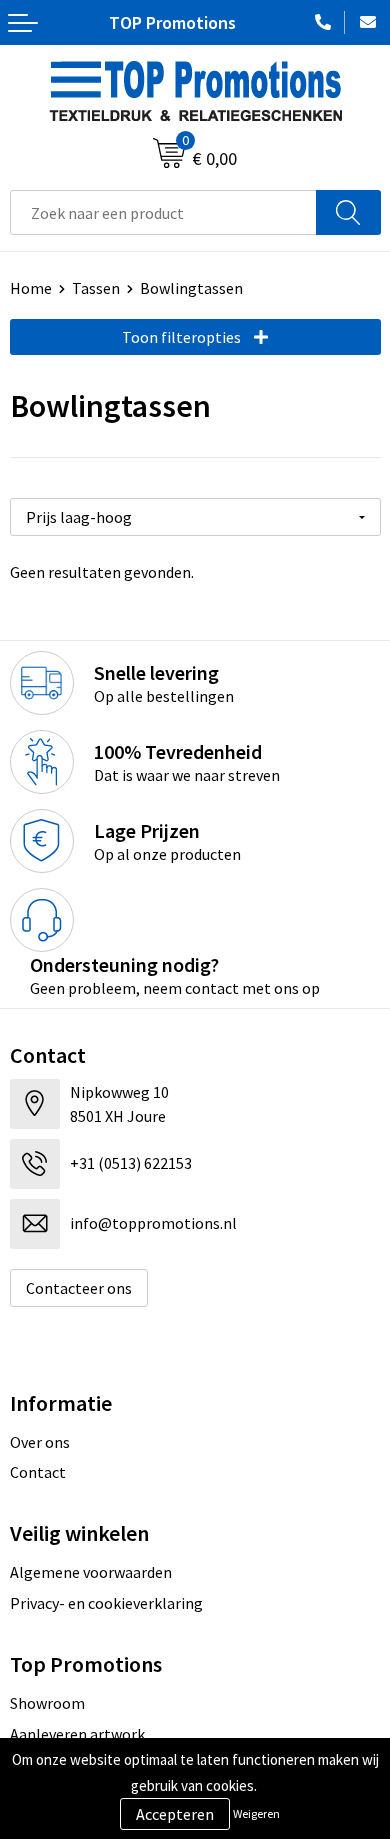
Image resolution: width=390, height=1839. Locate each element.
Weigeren (256, 1813)
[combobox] (163, 212)
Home (31, 288)
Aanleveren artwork (77, 1734)
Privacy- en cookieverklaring (106, 1603)
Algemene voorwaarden (91, 1572)
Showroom (47, 1703)
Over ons (40, 1442)
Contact (38, 1472)
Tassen (96, 288)
